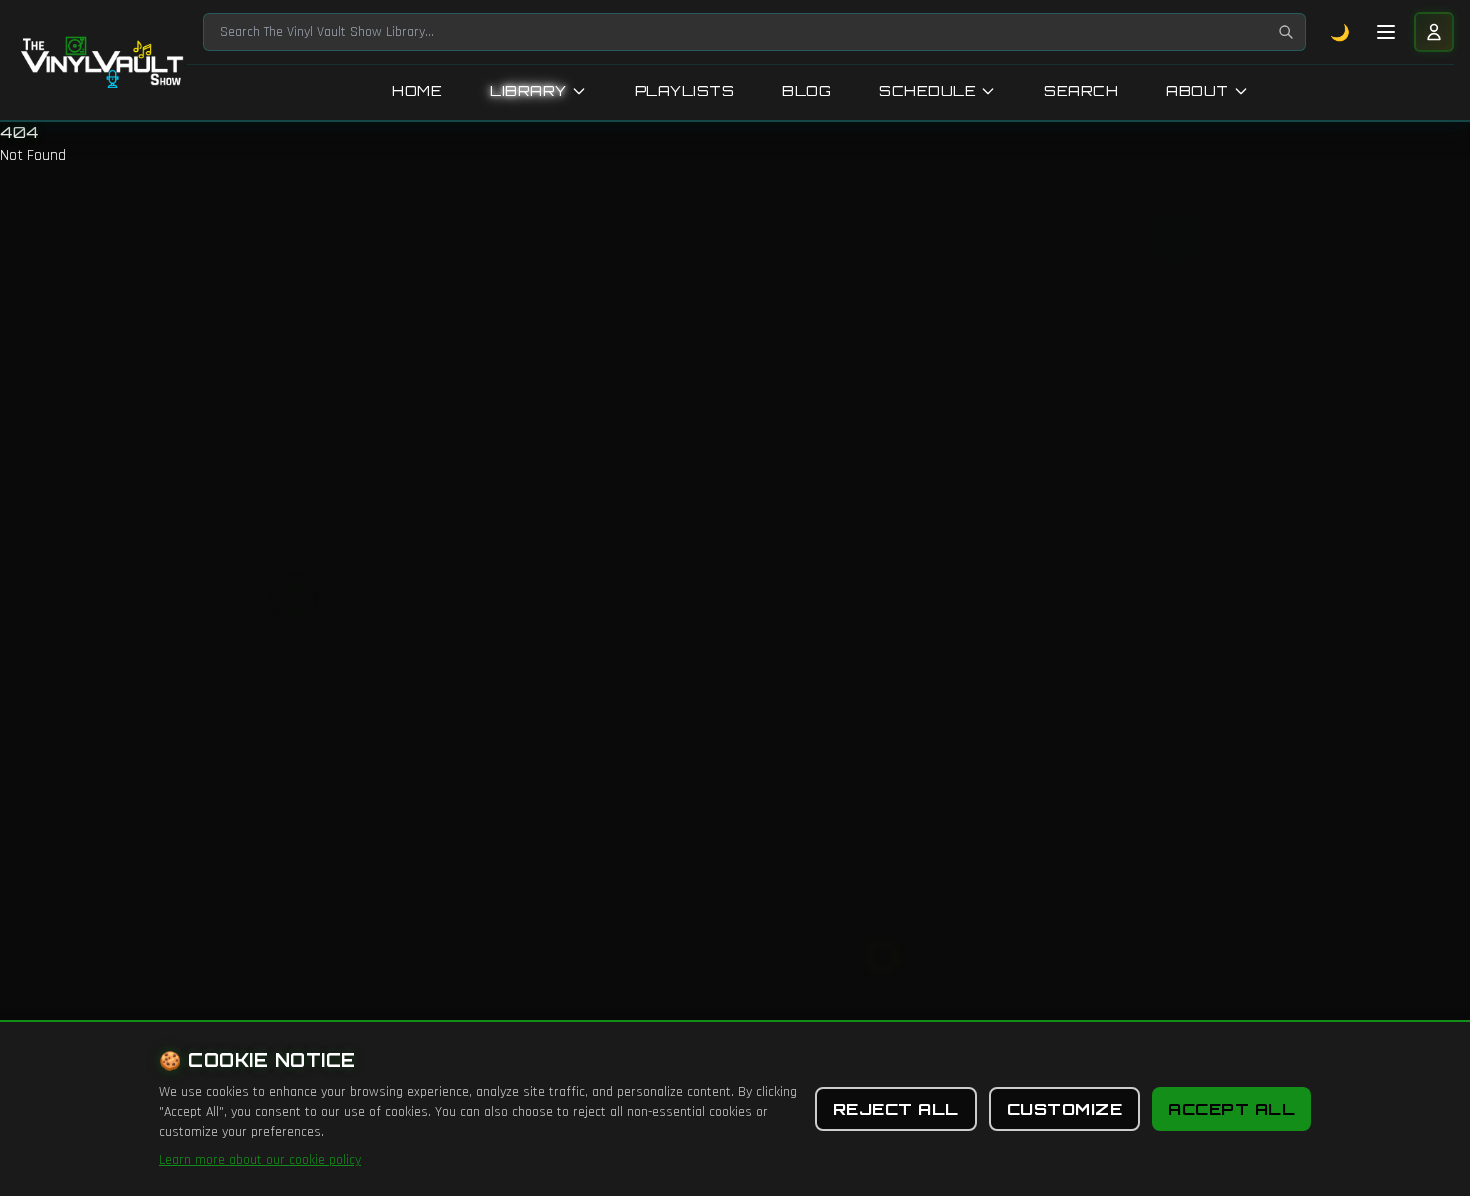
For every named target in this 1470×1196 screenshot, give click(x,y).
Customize (1065, 1109)
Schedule (927, 90)
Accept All (1231, 1109)
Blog (806, 90)
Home (417, 90)
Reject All (896, 1109)
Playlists (685, 90)
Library (528, 90)
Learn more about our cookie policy (260, 1160)
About (1197, 90)
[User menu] (1434, 32)
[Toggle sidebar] (1386, 32)
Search (1081, 90)
